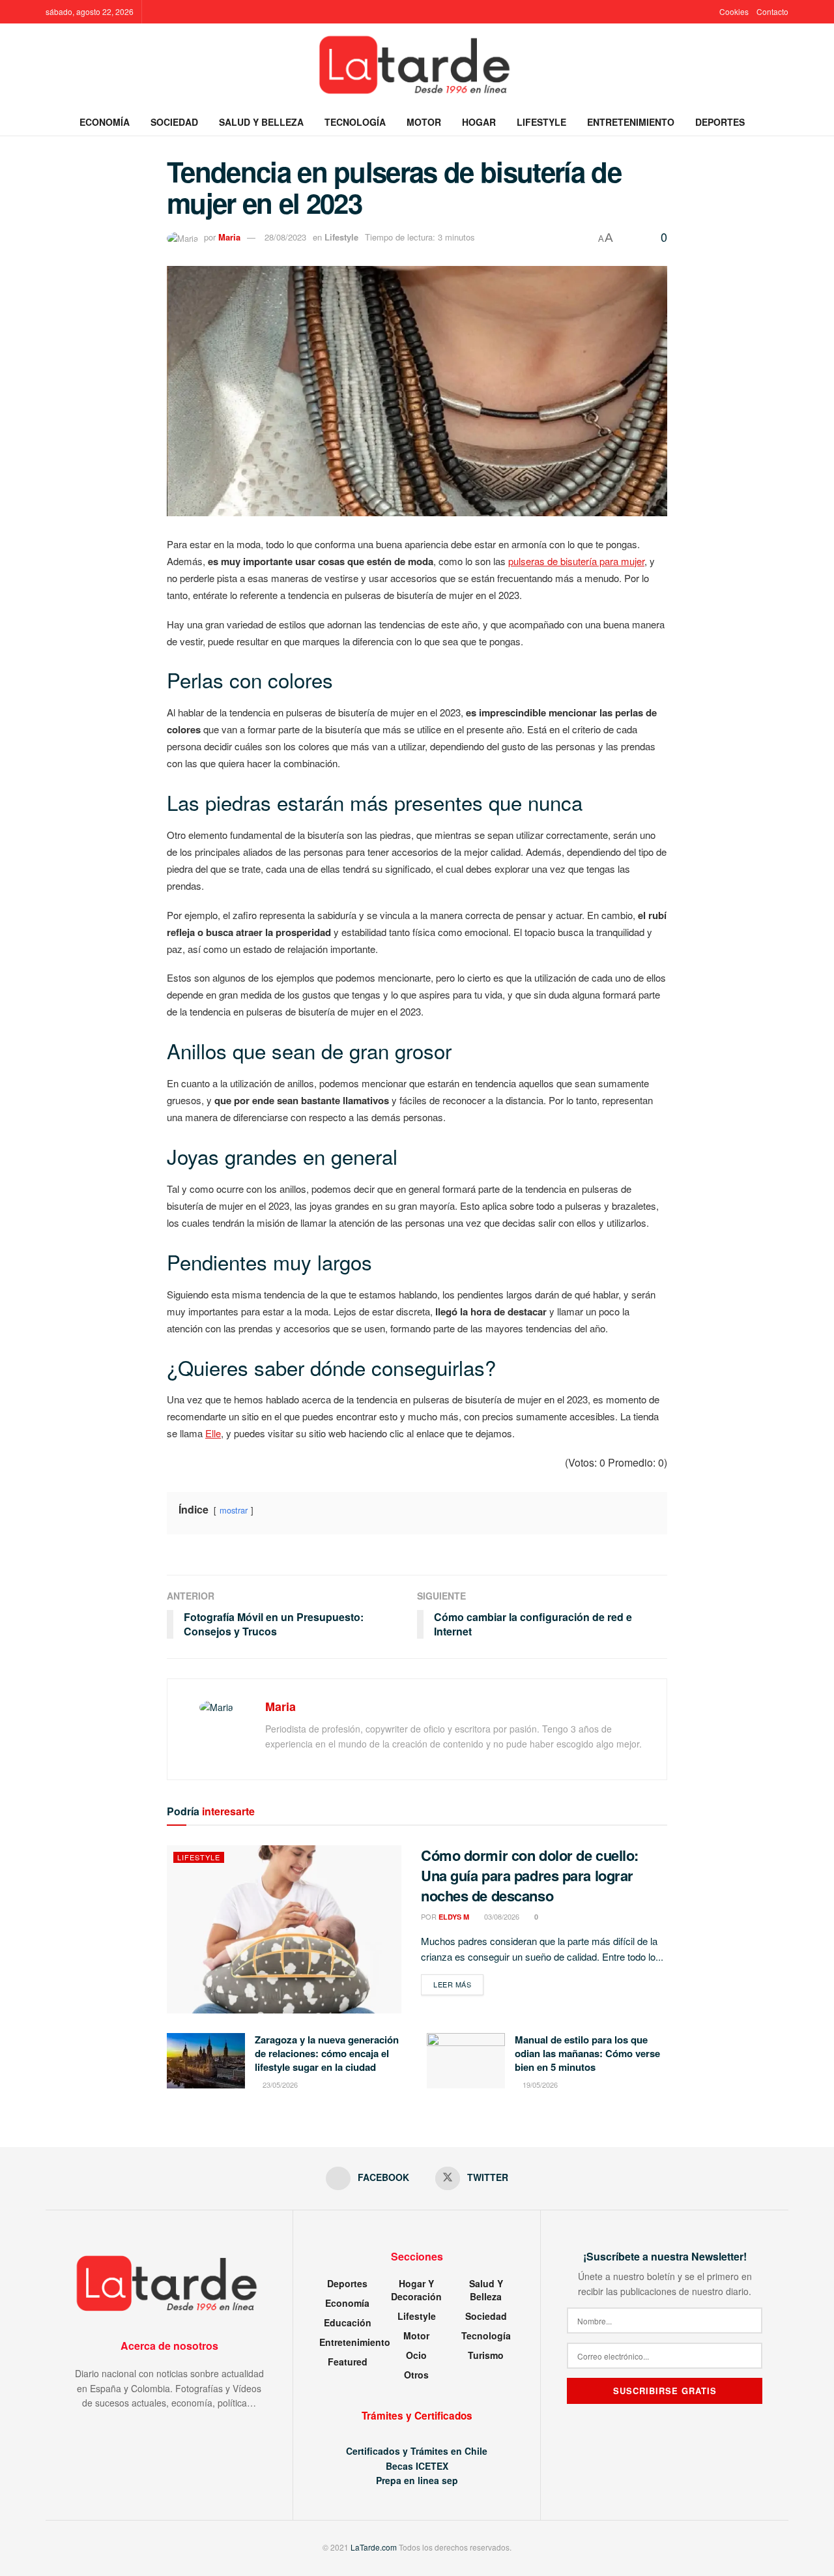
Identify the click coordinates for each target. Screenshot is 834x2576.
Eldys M (454, 1917)
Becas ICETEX (417, 2466)
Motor (424, 122)
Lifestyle (541, 122)
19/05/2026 (539, 2085)
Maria (229, 237)
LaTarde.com (374, 2547)
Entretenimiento (631, 122)
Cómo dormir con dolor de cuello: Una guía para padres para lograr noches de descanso (530, 1875)
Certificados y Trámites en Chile (417, 2451)
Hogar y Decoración (416, 2290)
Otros (416, 2375)
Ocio (416, 2355)
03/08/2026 (501, 1916)
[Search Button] (784, 122)
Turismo (486, 2355)
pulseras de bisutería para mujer (576, 561)
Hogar (479, 122)
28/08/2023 (285, 237)
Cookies (734, 11)
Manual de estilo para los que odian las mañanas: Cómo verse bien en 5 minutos (587, 2053)
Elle (213, 1433)
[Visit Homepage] (417, 66)
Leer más (458, 1984)
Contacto (772, 11)
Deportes (720, 122)
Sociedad (174, 122)
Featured (348, 2362)
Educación (348, 2322)
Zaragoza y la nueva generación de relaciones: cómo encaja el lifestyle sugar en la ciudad (327, 2053)
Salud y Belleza (261, 122)
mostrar (234, 1510)
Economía (105, 122)
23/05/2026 (279, 2085)
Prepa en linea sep (417, 2480)
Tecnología (355, 122)
